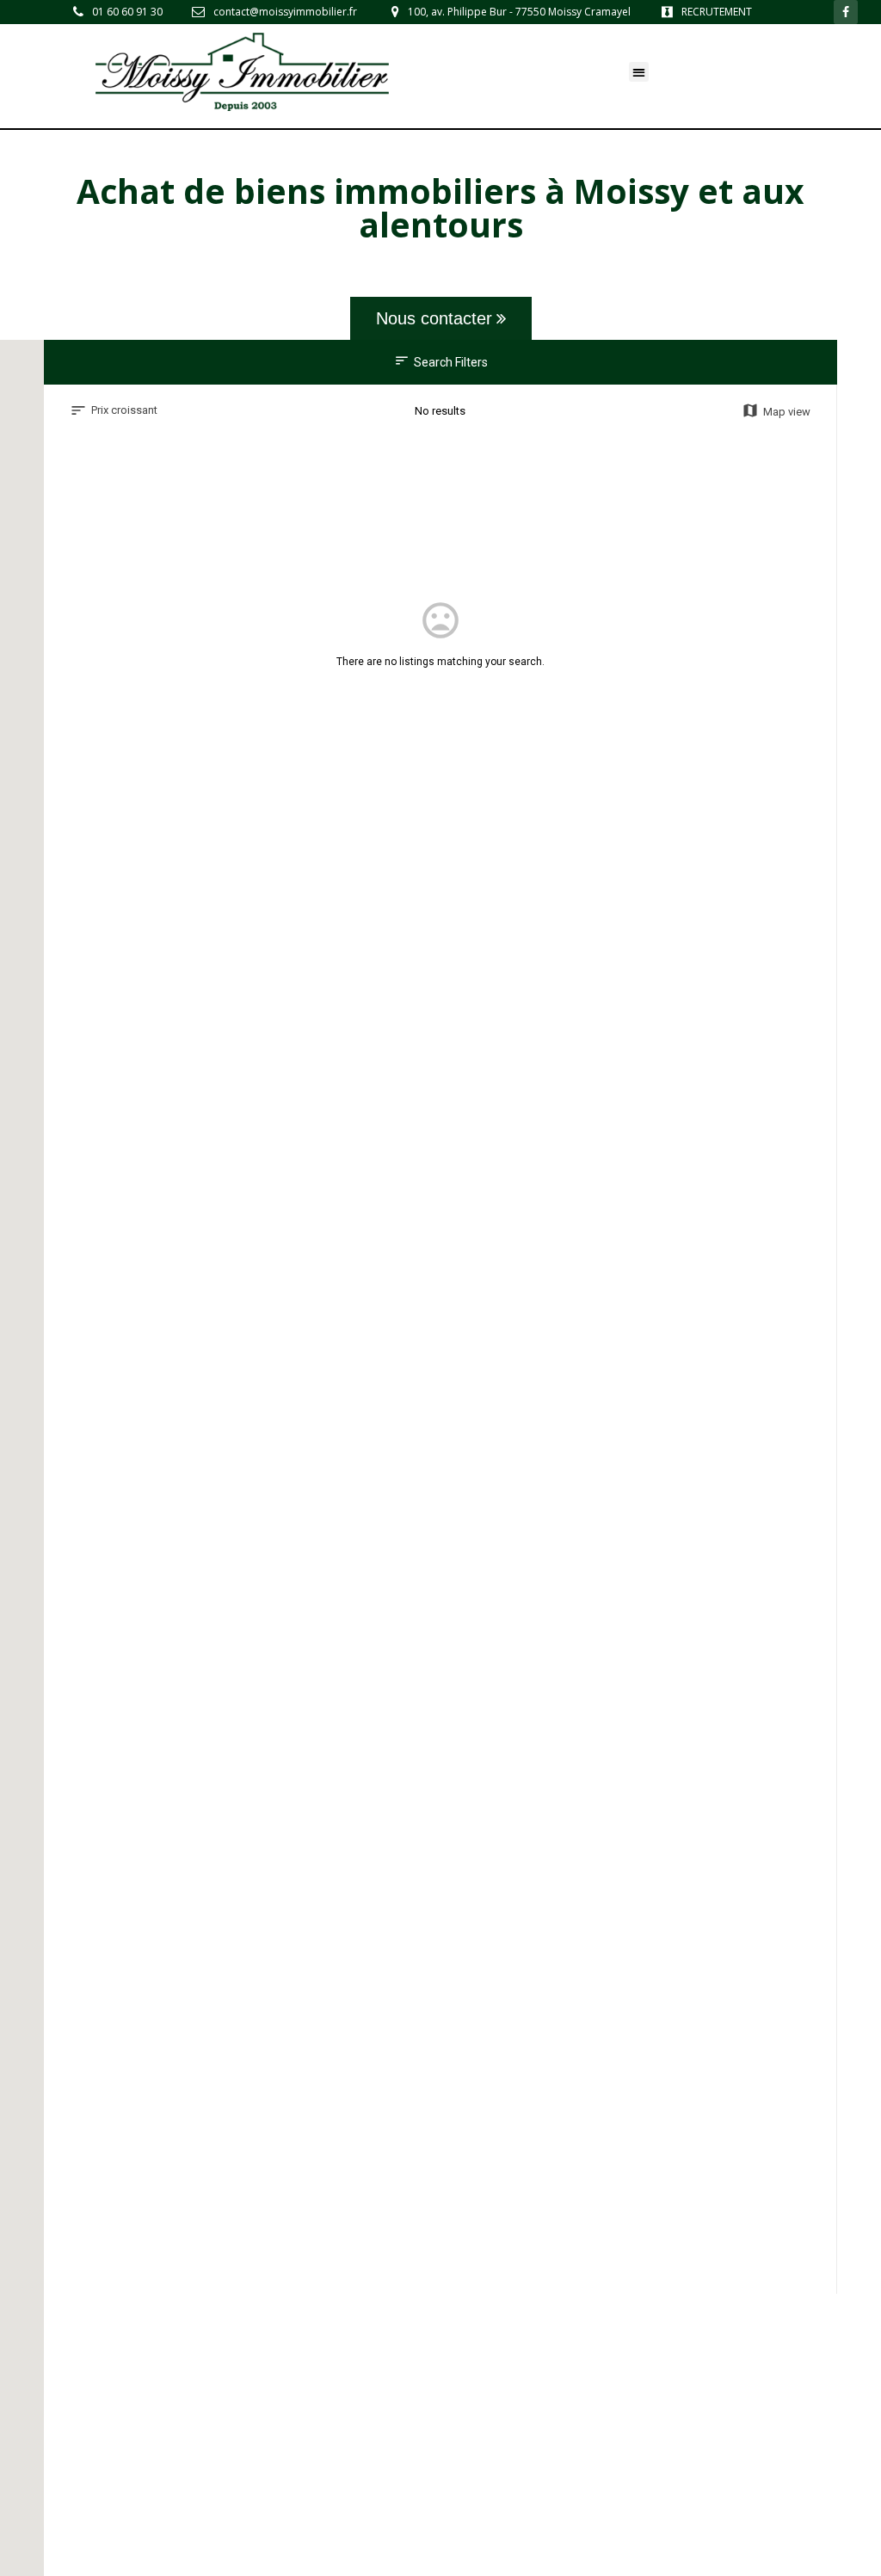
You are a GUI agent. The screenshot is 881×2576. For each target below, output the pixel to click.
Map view (776, 411)
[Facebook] (846, 12)
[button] (639, 72)
